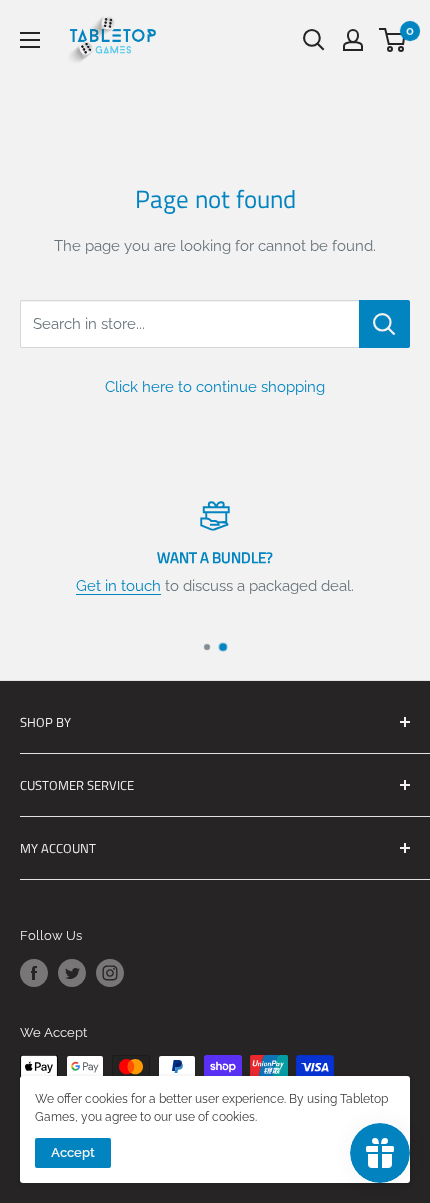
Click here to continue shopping (215, 387)
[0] (393, 40)
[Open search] (314, 40)
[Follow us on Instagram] (110, 973)
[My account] (353, 40)
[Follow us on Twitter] (72, 973)
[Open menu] (30, 40)
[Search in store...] (384, 324)
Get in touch (118, 586)
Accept (73, 1152)
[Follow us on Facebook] (34, 973)
